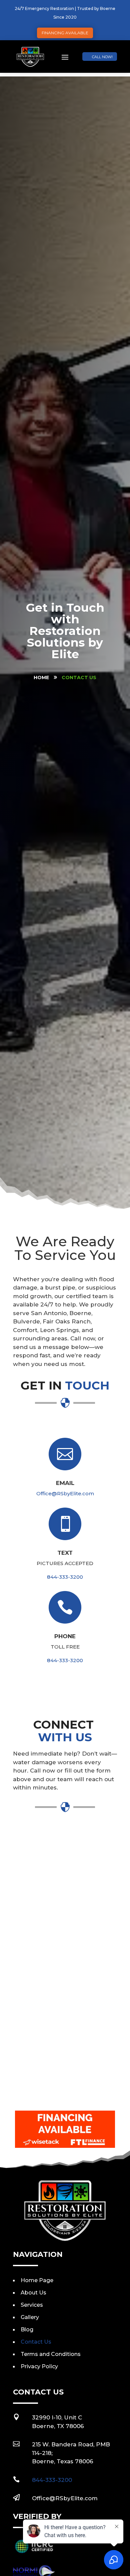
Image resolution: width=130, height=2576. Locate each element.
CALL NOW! (102, 57)
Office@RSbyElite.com (65, 1493)
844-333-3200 (65, 1577)
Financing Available (65, 33)
